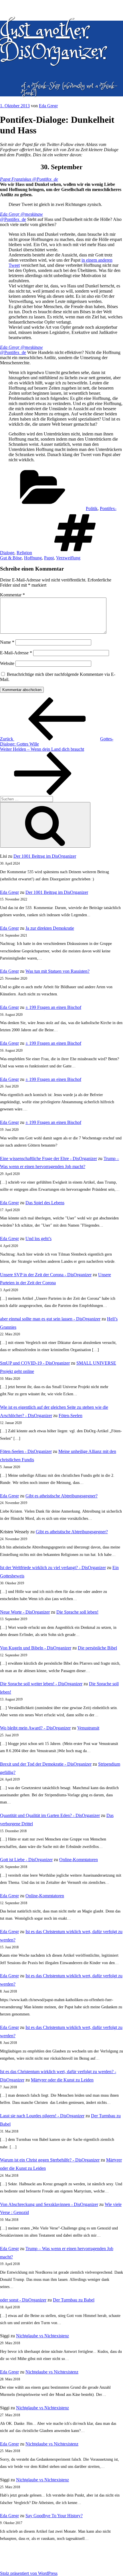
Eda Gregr (48, 106)
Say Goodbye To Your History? (54, 2516)
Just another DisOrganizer (53, 41)
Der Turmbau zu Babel (74, 2300)
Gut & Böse (11, 558)
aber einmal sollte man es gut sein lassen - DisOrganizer (50, 1319)
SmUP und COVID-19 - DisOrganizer (35, 1363)
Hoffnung (33, 558)
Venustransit (88, 1728)
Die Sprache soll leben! (77, 1612)
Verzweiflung (68, 558)
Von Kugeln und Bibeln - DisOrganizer (36, 1648)
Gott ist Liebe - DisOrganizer (26, 1860)
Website (7, 663)
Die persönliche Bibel (97, 1648)
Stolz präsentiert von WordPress (29, 2573)
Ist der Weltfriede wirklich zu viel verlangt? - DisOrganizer (53, 1568)
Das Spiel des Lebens (45, 1203)
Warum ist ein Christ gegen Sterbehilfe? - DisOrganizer (50, 2160)
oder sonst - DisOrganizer (23, 2300)
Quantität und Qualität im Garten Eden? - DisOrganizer (50, 1815)
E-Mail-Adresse (16, 653)
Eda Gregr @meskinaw (21, 214)
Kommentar (12, 595)
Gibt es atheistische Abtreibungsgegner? (61, 1496)
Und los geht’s (38, 1239)
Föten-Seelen (71, 1416)
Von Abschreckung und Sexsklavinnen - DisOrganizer (49, 2204)
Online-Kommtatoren (79, 1860)
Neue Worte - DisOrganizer (25, 1612)
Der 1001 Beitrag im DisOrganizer (45, 856)
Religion (24, 553)
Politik (92, 508)
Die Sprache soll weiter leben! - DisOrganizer (41, 1684)
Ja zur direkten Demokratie (50, 928)
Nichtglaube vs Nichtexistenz (42, 2336)
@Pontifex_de (13, 219)
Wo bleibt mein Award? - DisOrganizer (35, 1728)
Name (7, 642)
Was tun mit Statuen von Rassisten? (57, 971)
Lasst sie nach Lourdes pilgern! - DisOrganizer (42, 2116)
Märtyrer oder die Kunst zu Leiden (62, 2080)
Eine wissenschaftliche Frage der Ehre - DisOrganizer (48, 1158)
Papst (49, 558)
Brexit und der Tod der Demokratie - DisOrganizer (46, 1764)
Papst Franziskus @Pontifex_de (29, 179)
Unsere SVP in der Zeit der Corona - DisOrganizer (46, 1275)
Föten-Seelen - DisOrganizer (26, 1451)
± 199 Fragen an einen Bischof (53, 1007)
